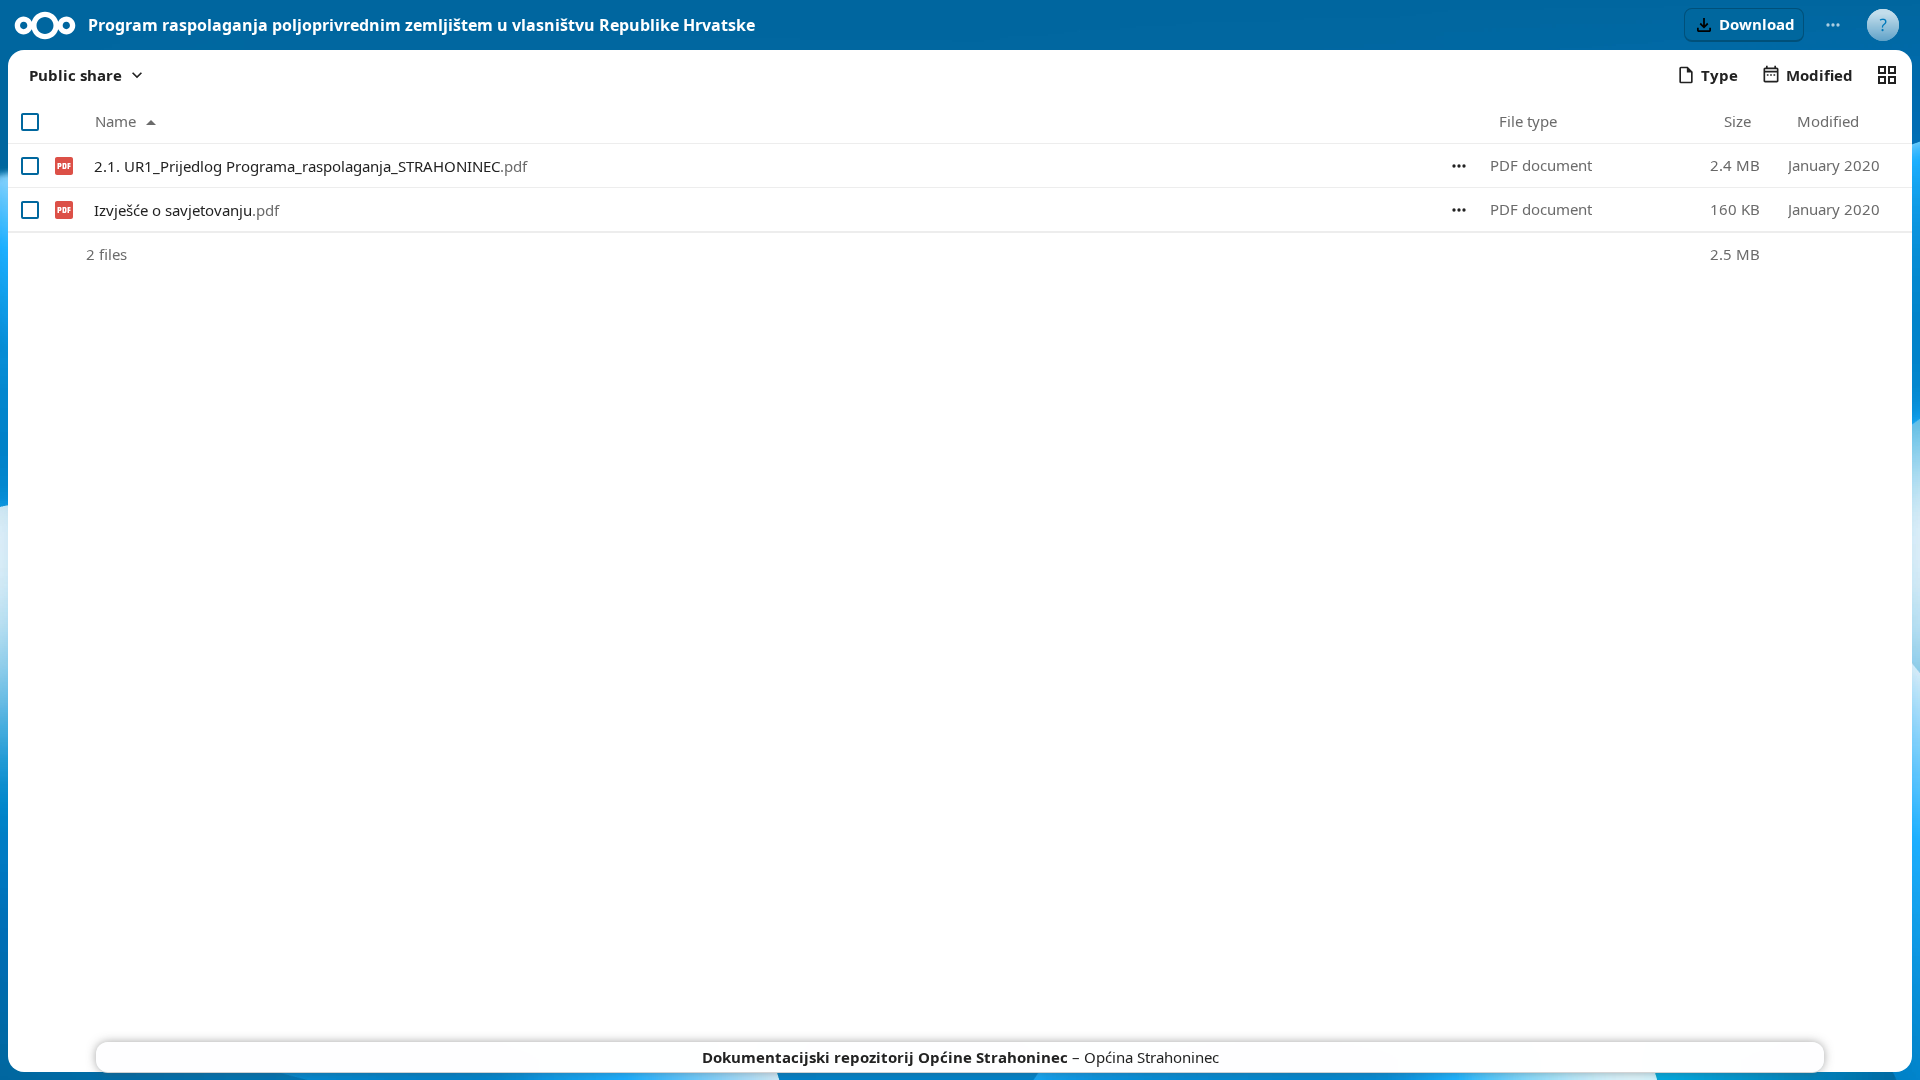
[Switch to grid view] (1887, 75)
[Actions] (1459, 166)
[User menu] (1883, 25)
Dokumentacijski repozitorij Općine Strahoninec (885, 1057)
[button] (1744, 25)
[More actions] (1833, 25)
